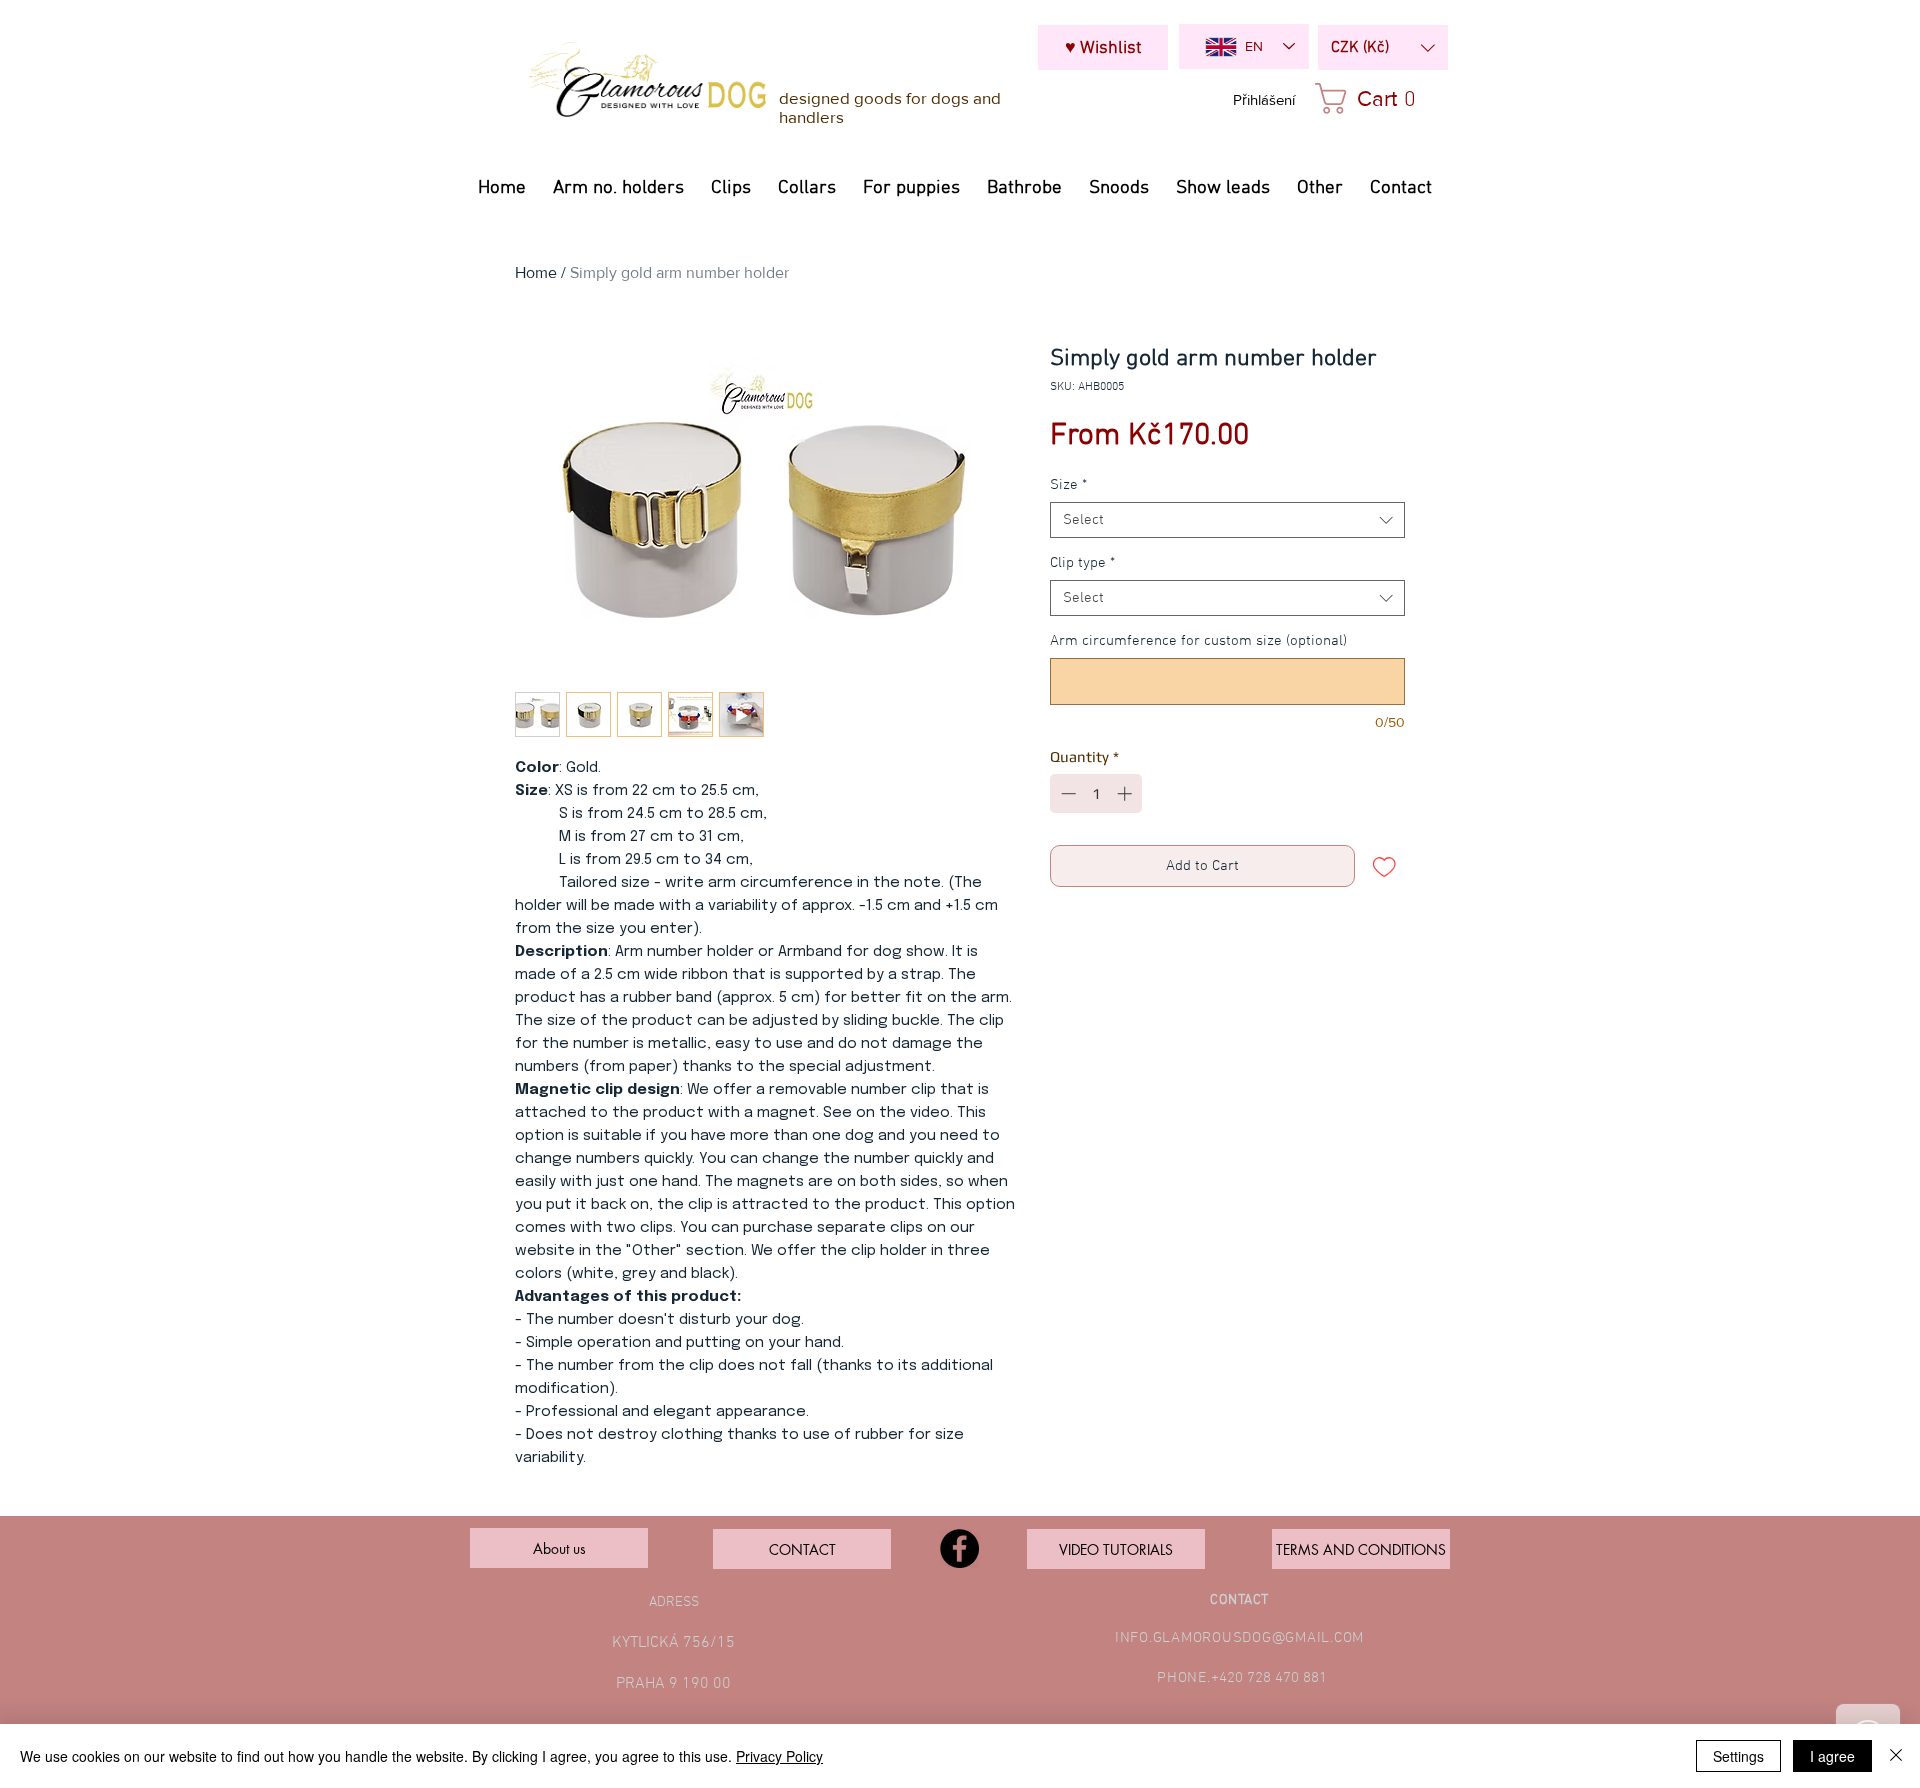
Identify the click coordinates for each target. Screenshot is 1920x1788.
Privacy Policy (779, 1756)
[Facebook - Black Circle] (959, 1548)
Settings (1738, 1756)
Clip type (1082, 563)
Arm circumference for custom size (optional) (1198, 641)
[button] (1383, 47)
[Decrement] (1066, 793)
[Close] (1896, 1756)
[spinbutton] (1096, 793)
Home (536, 272)
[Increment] (1126, 793)
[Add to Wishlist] (1384, 866)
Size (1068, 485)
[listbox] (1383, 47)
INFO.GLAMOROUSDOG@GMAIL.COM (1239, 1638)
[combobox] (1227, 520)
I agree (1832, 1756)
